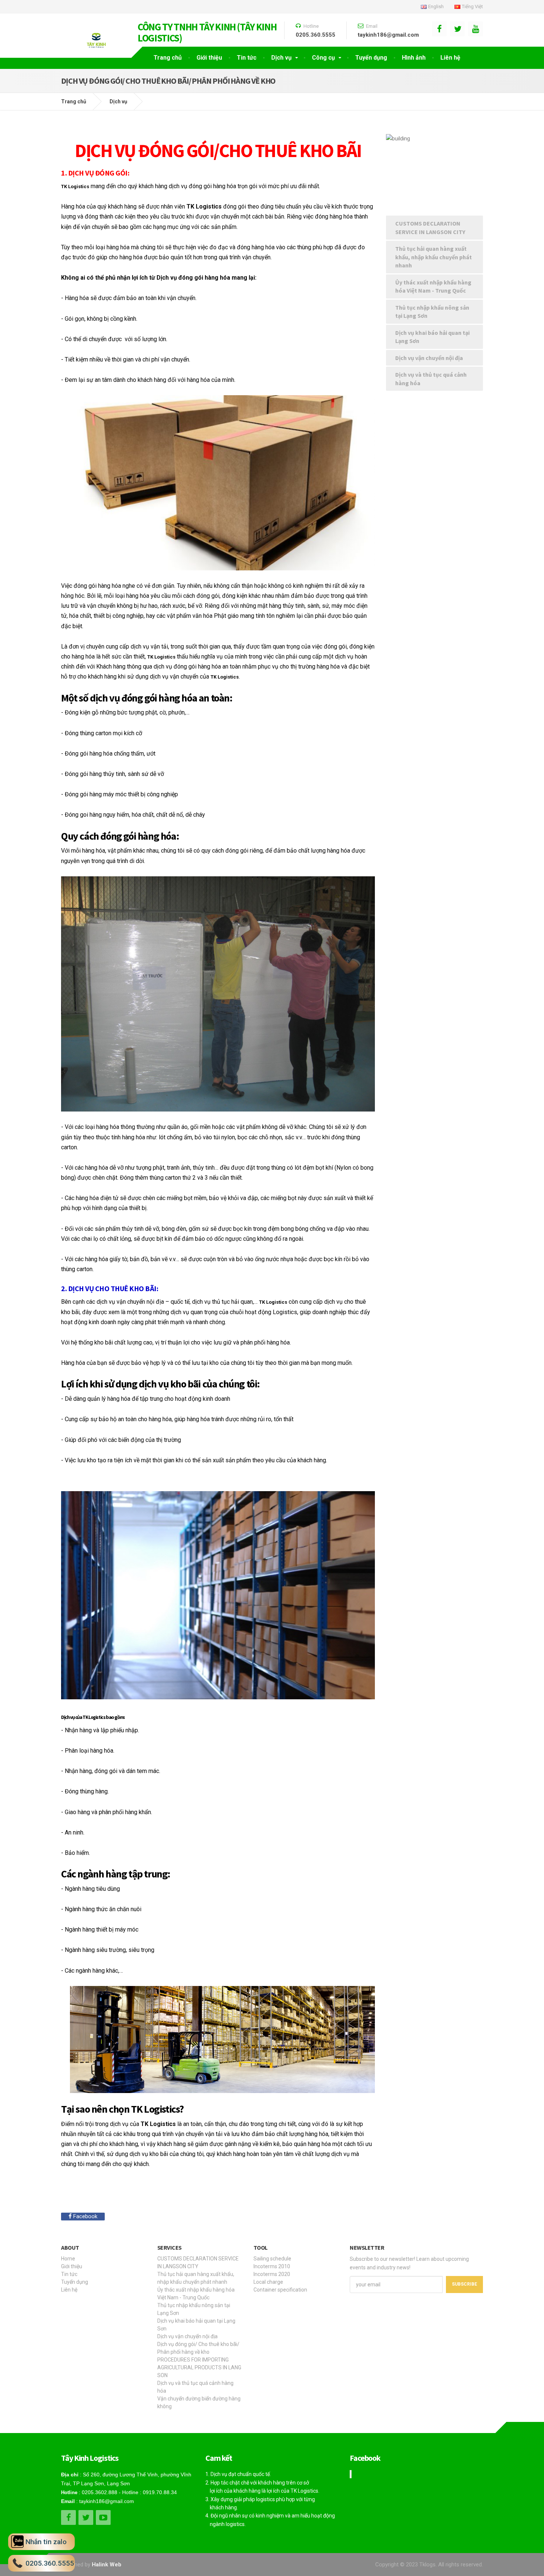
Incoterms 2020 (272, 2274)
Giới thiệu (209, 58)
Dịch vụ (281, 58)
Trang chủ (168, 58)
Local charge (268, 2282)
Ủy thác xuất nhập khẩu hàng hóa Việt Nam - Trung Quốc (433, 286)
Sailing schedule (272, 2259)
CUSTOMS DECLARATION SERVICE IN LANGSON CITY (430, 228)
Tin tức (247, 58)
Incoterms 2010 (272, 2266)
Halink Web (107, 2565)
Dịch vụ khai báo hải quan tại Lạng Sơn (432, 337)
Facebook (85, 2216)
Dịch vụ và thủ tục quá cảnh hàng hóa (431, 379)
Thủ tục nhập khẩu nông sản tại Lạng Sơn (432, 312)
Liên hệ (450, 58)
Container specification (280, 2290)
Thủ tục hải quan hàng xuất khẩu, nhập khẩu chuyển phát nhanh (434, 257)
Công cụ (323, 58)
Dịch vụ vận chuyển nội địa (429, 358)
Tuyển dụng (371, 58)
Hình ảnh (414, 58)
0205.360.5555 (315, 35)
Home (68, 2259)
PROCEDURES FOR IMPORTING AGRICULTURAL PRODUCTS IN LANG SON (199, 2367)
